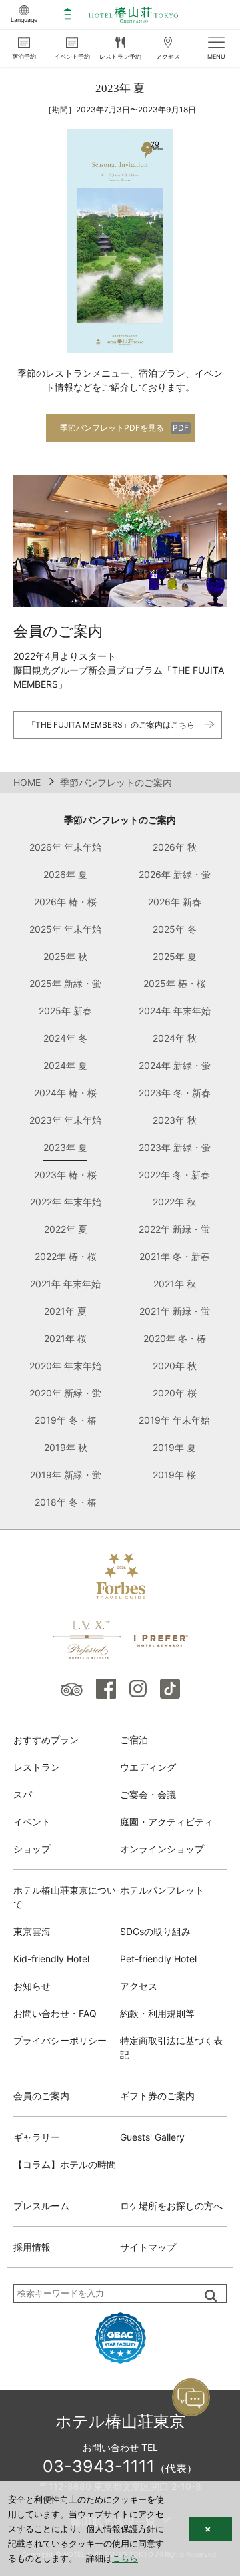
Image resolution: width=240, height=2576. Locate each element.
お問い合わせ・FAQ (55, 2013)
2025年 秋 (65, 956)
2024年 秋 (175, 1038)
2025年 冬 (175, 929)
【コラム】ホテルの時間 (65, 2164)
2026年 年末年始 (65, 847)
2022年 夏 (66, 1229)
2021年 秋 (175, 1284)
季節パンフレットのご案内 (120, 820)
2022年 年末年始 (66, 1202)
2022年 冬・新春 (174, 1175)
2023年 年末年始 (65, 1120)
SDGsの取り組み (155, 1931)
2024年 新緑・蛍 (175, 1065)
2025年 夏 (175, 956)
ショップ (32, 1849)
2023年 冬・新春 (175, 1093)
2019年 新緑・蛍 (66, 1475)
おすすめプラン (46, 1740)
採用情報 (32, 2247)
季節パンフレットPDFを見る (112, 428)
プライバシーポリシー (60, 2040)
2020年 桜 (175, 1393)
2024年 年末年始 (175, 1011)
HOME (27, 782)
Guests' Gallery (152, 2137)
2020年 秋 (175, 1366)
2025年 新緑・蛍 (65, 983)
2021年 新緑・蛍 (175, 1311)
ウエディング (148, 1767)
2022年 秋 (174, 1202)
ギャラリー (37, 2137)
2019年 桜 (174, 1475)
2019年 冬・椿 (66, 1420)
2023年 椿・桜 (65, 1175)
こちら (125, 2558)
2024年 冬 (65, 1038)
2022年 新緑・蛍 (174, 1229)
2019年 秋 (66, 1447)
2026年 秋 (175, 847)
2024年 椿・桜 (65, 1093)
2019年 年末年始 (174, 1420)
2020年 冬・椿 (175, 1338)
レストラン (37, 1767)
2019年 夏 (174, 1447)
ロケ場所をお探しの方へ (171, 2206)
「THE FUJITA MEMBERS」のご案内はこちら (111, 725)
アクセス (139, 1986)
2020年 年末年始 (65, 1366)
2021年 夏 (65, 1311)
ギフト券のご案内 (157, 2096)
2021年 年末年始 (65, 1284)
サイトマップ (148, 2247)
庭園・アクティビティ (167, 1822)
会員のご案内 (41, 2096)
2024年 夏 (65, 1065)
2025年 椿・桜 (175, 983)
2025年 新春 (65, 1011)
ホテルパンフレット (162, 1890)
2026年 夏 (65, 874)
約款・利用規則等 (157, 2013)
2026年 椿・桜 (65, 902)
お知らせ (32, 1986)
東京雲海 (32, 1931)
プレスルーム (41, 2206)
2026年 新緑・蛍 (175, 874)
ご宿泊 (134, 1740)
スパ (23, 1794)
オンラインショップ (162, 1849)
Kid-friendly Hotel (51, 1959)
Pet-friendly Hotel (158, 1959)
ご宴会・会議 (148, 1794)
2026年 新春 (175, 902)
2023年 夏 (65, 1147)
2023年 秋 (175, 1120)
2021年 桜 (65, 1338)
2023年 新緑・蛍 (175, 1147)
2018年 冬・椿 (66, 1502)
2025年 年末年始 (65, 929)
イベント (32, 1822)
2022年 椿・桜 (66, 1256)
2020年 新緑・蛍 (65, 1393)
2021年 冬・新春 (175, 1256)
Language (24, 20)
